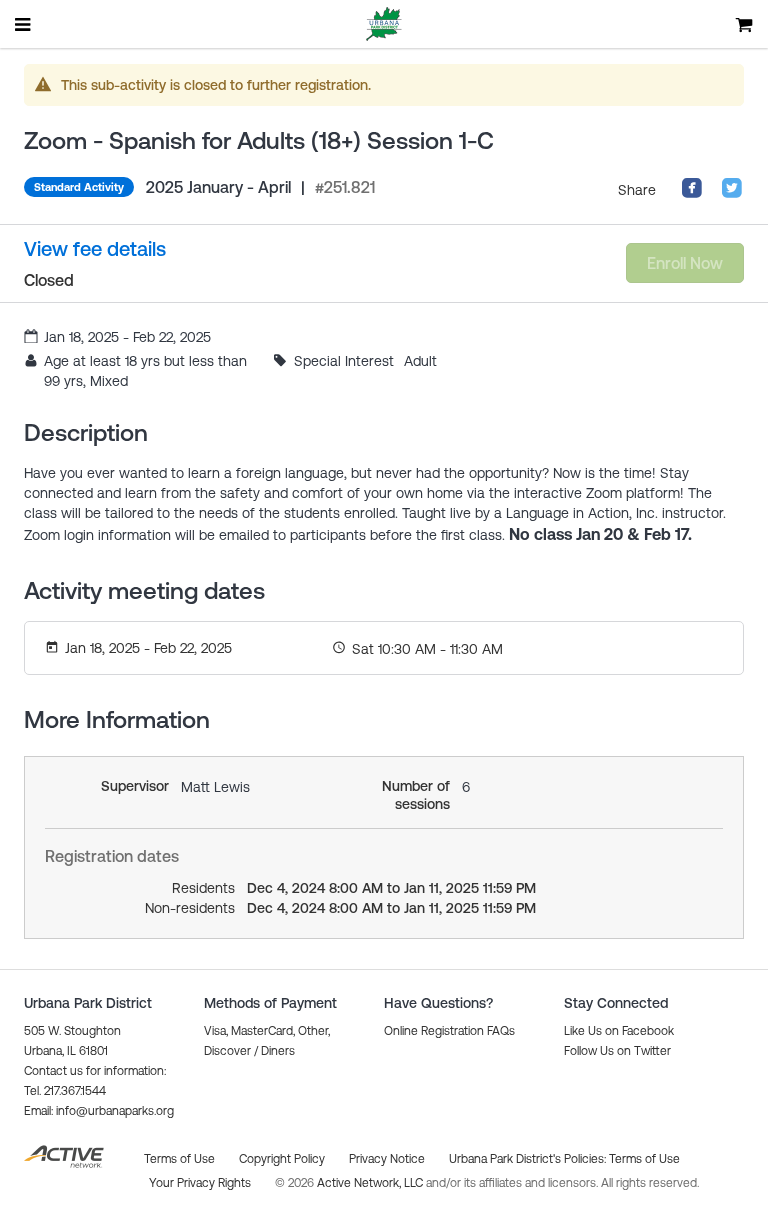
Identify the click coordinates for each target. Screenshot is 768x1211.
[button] (99, 1111)
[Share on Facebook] (692, 194)
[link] (95, 249)
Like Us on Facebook (619, 1031)
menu (24, 24)
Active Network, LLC (371, 1183)
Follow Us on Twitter (617, 1051)
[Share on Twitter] (732, 194)
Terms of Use (644, 1159)
